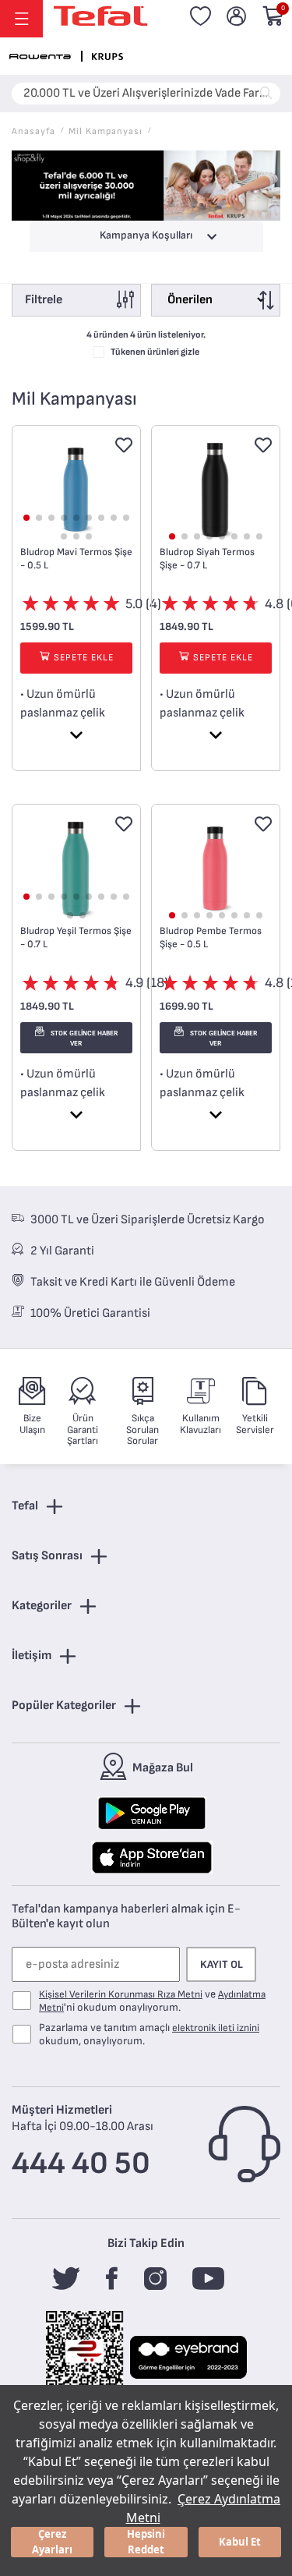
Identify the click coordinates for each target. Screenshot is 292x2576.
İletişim (32, 1656)
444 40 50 (81, 2164)
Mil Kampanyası (106, 131)
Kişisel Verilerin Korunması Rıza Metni (121, 1994)
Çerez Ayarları (52, 2542)
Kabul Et (240, 2542)
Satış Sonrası (47, 1556)
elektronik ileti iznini (216, 2028)
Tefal (25, 1506)
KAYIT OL (222, 1964)
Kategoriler (42, 1606)
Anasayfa (33, 131)
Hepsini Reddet (146, 2542)
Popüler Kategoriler (64, 1706)
